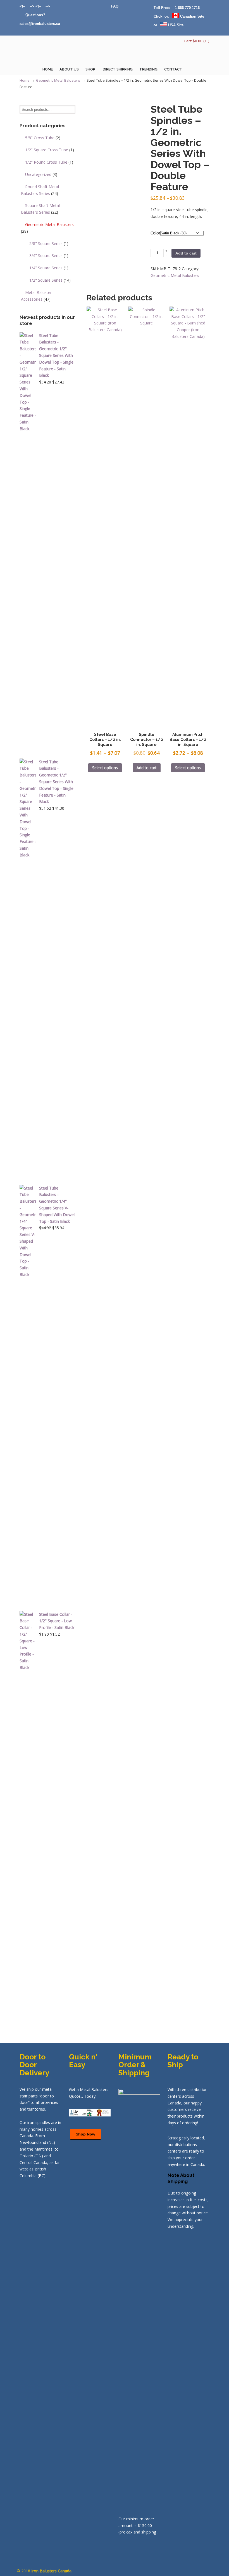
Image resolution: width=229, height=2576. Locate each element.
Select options (105, 768)
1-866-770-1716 (187, 8)
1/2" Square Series (50, 280)
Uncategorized (41, 174)
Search (71, 110)
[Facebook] (43, 6)
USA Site (175, 25)
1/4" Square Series (49, 268)
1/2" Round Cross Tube (49, 162)
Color (155, 233)
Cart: (197, 41)
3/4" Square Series (49, 256)
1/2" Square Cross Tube (50, 150)
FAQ (115, 6)
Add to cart (186, 253)
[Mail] (22, 15)
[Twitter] (28, 6)
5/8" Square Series (49, 243)
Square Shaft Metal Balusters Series (40, 209)
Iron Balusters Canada (47, 52)
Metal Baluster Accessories (36, 296)
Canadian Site (192, 16)
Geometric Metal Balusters (58, 80)
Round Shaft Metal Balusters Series (40, 190)
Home (25, 80)
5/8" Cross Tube (43, 138)
